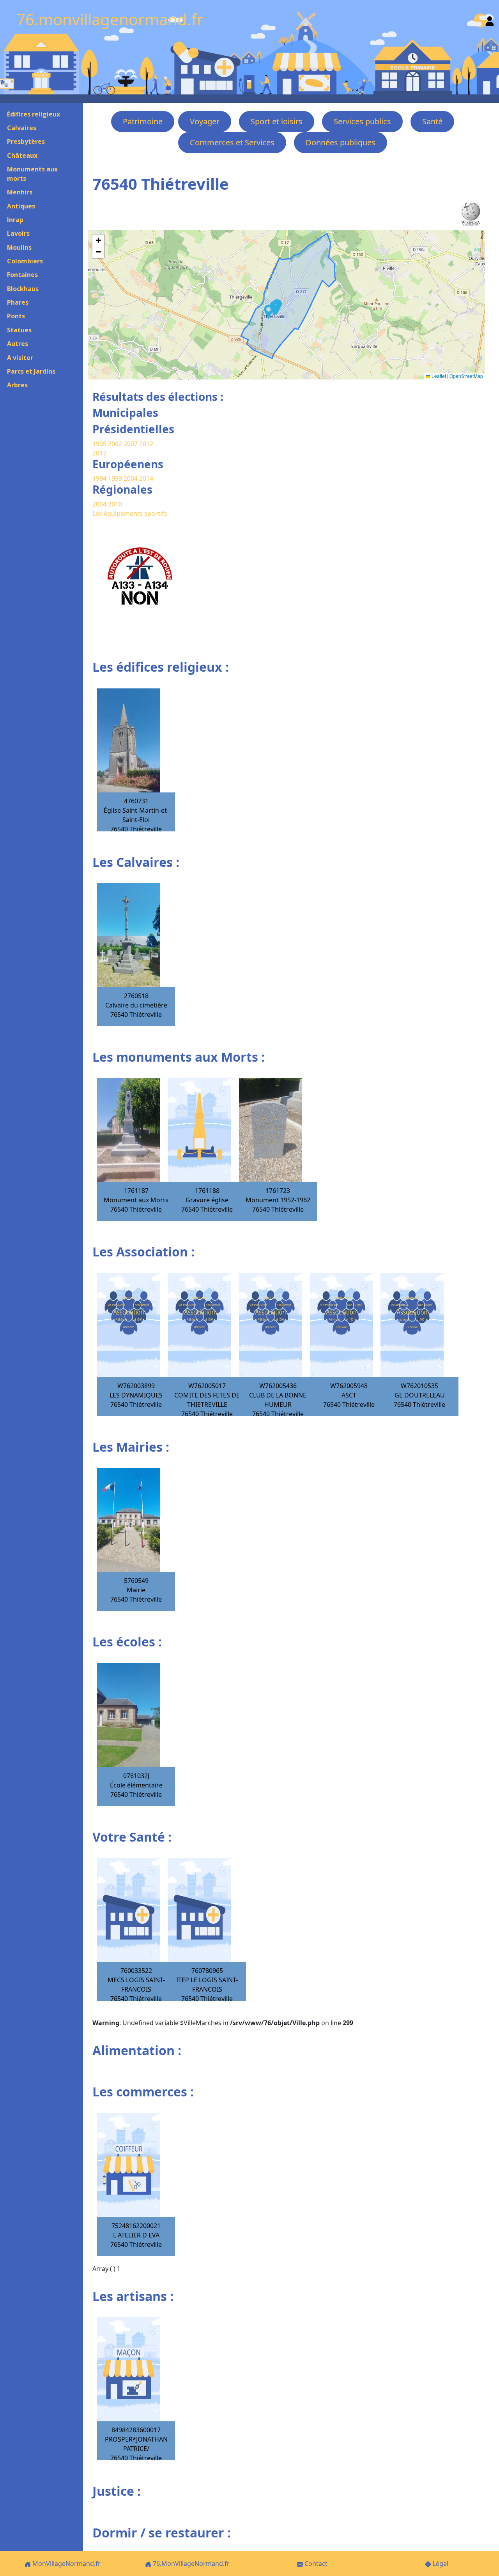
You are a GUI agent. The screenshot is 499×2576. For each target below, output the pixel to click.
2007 (131, 444)
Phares (18, 302)
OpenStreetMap (466, 376)
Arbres (17, 385)
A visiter (20, 358)
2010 (115, 504)
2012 (146, 444)
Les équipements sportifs (130, 513)
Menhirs (20, 192)
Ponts (16, 316)
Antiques (21, 206)
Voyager (205, 121)
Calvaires (22, 128)
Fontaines (22, 275)
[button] (269, 312)
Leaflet (438, 376)
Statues (19, 330)
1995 (99, 444)
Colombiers (25, 261)
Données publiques (341, 142)
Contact (315, 2564)
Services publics (362, 121)
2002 (115, 444)
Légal (440, 2564)
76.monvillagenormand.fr (110, 19)
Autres (18, 344)
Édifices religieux (34, 114)
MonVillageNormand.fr (66, 2564)
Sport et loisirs (277, 121)
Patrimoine (143, 121)
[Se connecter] (490, 19)
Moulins (19, 247)
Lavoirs (18, 233)
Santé (432, 121)
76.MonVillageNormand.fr (190, 2564)
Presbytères (26, 141)
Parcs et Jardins (31, 371)
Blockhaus (23, 289)
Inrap (15, 220)
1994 (100, 478)
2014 (146, 478)
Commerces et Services (232, 142)
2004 (131, 478)
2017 (99, 453)
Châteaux (22, 155)
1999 (116, 478)
